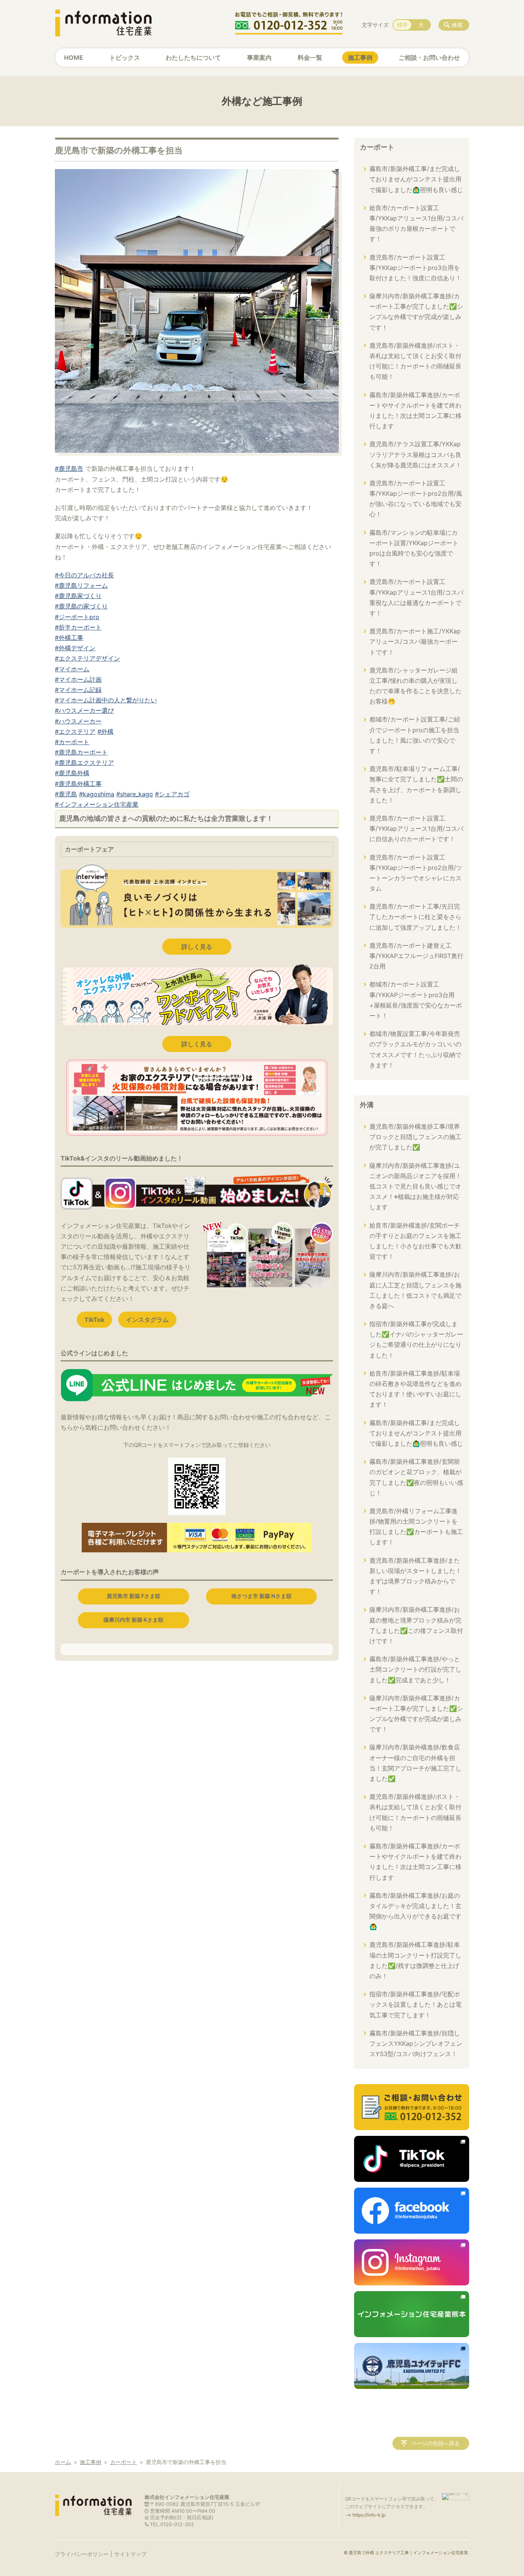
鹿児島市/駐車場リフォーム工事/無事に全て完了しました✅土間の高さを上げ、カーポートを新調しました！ (416, 784)
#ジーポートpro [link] (77, 617)
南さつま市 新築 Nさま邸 (261, 1596)
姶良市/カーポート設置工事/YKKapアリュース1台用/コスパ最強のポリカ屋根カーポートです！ (416, 224)
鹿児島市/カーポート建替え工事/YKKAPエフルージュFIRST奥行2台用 (416, 956)
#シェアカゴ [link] (172, 794)
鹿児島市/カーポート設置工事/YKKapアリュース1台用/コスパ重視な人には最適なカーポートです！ (416, 597)
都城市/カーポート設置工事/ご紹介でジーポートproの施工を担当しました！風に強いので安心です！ (415, 735)
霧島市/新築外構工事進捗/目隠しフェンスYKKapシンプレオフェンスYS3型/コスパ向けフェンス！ (416, 2043)
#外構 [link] (105, 732)
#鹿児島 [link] (66, 794)
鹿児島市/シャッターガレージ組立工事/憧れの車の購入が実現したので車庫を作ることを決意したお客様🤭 (415, 686)
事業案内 (259, 58)
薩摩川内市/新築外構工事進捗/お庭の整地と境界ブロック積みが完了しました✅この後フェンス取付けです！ (416, 1625)
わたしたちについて (193, 58)
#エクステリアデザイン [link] (87, 658)
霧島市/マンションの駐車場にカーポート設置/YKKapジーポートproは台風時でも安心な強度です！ (414, 548)
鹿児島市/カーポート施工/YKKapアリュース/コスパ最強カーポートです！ (415, 641)
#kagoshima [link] (97, 794)
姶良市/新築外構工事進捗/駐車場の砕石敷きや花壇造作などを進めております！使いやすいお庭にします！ (415, 1389)
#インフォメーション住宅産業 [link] (97, 804)
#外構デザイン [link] (75, 648)
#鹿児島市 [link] (69, 469)
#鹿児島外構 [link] (72, 773)
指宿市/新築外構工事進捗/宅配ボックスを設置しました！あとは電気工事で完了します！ (415, 2004)
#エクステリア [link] (75, 732)
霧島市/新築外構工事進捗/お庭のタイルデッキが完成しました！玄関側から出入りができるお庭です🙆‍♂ (415, 1911)
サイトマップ (130, 2554)
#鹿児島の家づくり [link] (81, 606)
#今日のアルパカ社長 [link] (84, 575)
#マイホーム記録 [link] (78, 690)
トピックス (125, 58)
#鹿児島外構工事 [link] (78, 784)
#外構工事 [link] (69, 638)
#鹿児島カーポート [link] (81, 752)
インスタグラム (147, 1320)
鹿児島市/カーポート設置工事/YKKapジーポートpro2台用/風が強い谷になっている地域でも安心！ (416, 499)
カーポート (377, 147)
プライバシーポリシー (82, 2554)
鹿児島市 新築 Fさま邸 (133, 1596)
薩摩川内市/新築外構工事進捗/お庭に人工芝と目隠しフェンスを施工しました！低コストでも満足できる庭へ (415, 1290)
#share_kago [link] (135, 794)
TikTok (94, 1320)
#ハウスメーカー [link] (78, 721)
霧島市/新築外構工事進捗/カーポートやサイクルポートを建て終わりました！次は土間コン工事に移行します (415, 411)
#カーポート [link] (72, 742)
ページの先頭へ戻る (435, 2443)
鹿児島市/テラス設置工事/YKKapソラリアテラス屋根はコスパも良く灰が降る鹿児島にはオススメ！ (415, 454)
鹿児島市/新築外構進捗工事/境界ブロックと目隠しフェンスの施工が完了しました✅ (415, 1137)
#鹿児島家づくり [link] (78, 596)
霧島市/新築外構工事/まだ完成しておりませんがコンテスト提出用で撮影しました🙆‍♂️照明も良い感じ (416, 179)
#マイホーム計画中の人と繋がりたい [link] (106, 700)
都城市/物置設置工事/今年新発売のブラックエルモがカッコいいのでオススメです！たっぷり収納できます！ (415, 1049)
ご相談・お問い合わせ (429, 58)
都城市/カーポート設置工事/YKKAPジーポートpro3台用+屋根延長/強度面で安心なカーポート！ (416, 1000)
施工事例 (360, 58)
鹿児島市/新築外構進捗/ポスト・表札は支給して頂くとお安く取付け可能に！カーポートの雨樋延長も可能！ (415, 361)
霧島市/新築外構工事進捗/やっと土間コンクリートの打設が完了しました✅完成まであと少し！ (415, 1669)
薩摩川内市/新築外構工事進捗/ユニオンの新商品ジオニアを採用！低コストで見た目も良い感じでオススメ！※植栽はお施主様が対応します (415, 1186)
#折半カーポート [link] (78, 627)
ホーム (63, 2462)
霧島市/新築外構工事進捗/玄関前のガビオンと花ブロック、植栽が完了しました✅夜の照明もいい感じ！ (416, 1477)
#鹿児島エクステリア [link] (84, 763)
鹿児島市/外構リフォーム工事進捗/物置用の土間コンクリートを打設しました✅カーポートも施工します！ (416, 1527)
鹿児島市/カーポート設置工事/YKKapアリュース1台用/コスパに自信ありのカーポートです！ (416, 829)
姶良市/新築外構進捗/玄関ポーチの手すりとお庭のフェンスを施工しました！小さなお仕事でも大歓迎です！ (415, 1241)
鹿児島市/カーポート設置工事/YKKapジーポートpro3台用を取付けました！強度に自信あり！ (415, 268)
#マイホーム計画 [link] (78, 679)
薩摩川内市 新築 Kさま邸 (133, 1620)
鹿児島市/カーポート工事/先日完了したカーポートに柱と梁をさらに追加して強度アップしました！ (415, 917)
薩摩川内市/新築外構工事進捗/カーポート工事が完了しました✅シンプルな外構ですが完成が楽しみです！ (416, 312)
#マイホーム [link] (72, 669)
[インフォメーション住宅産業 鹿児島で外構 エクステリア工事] (103, 23)
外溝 (367, 1105)
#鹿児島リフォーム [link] (81, 585)
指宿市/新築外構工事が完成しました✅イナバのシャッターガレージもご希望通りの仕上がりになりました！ (416, 1340)
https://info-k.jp (369, 2515)
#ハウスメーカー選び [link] (84, 710)
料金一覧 (310, 58)
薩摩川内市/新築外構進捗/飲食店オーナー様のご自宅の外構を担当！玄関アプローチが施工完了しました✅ (415, 1763)
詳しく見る (197, 947)
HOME (74, 58)
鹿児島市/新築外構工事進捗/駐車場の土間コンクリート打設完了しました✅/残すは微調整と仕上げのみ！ (415, 1960)
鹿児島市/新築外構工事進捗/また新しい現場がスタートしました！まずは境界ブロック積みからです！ (415, 1576)
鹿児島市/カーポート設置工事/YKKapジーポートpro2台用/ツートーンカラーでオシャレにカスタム (416, 873)
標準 (402, 25)
